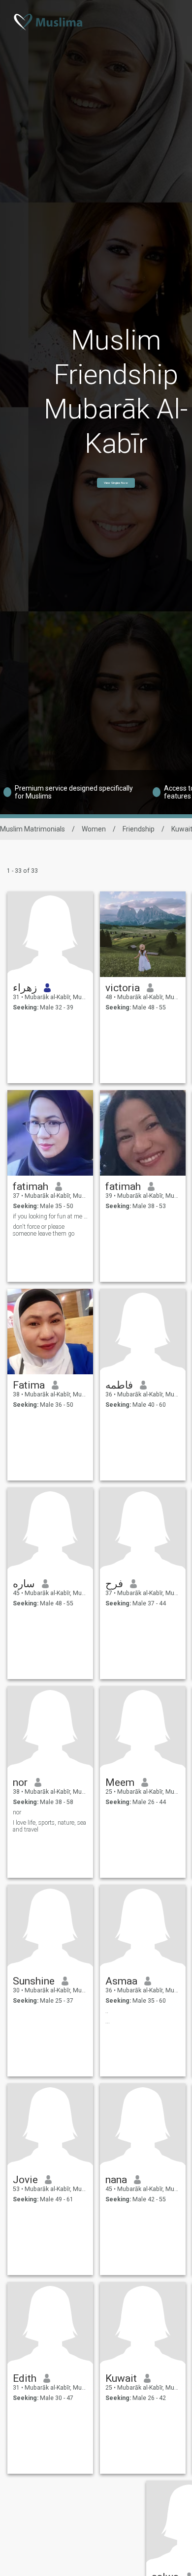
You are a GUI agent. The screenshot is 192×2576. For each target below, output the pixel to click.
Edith (25, 2378)
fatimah (31, 1186)
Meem (120, 1782)
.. (107, 2011)
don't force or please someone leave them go (44, 1230)
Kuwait (121, 2378)
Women (94, 829)
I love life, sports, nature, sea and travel (49, 1826)
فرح (114, 1584)
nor (20, 1782)
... (108, 2021)
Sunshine (34, 1981)
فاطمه (119, 1385)
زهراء (25, 988)
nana (116, 2180)
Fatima (29, 1385)
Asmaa (121, 1981)
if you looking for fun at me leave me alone (50, 1216)
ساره (24, 1584)
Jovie (25, 2180)
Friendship (139, 829)
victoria (123, 988)
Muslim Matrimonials (32, 829)
